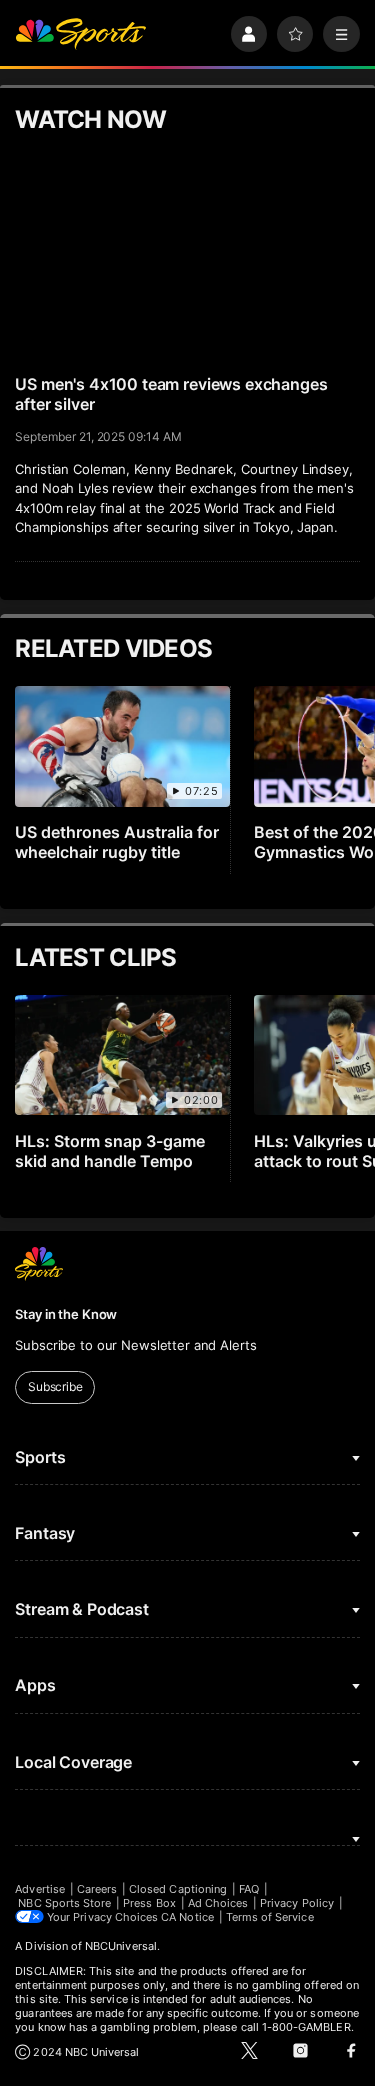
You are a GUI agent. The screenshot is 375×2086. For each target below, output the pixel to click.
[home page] (80, 34)
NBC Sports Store (64, 1903)
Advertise (40, 1889)
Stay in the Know (66, 1314)
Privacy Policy (297, 1903)
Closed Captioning (178, 1889)
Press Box (149, 1903)
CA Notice (187, 1917)
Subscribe (55, 1386)
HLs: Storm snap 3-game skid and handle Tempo (110, 1151)
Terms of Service (270, 1917)
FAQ (249, 1889)
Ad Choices (218, 1903)
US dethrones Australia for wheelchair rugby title (117, 842)
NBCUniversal (121, 1946)
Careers (97, 1889)
